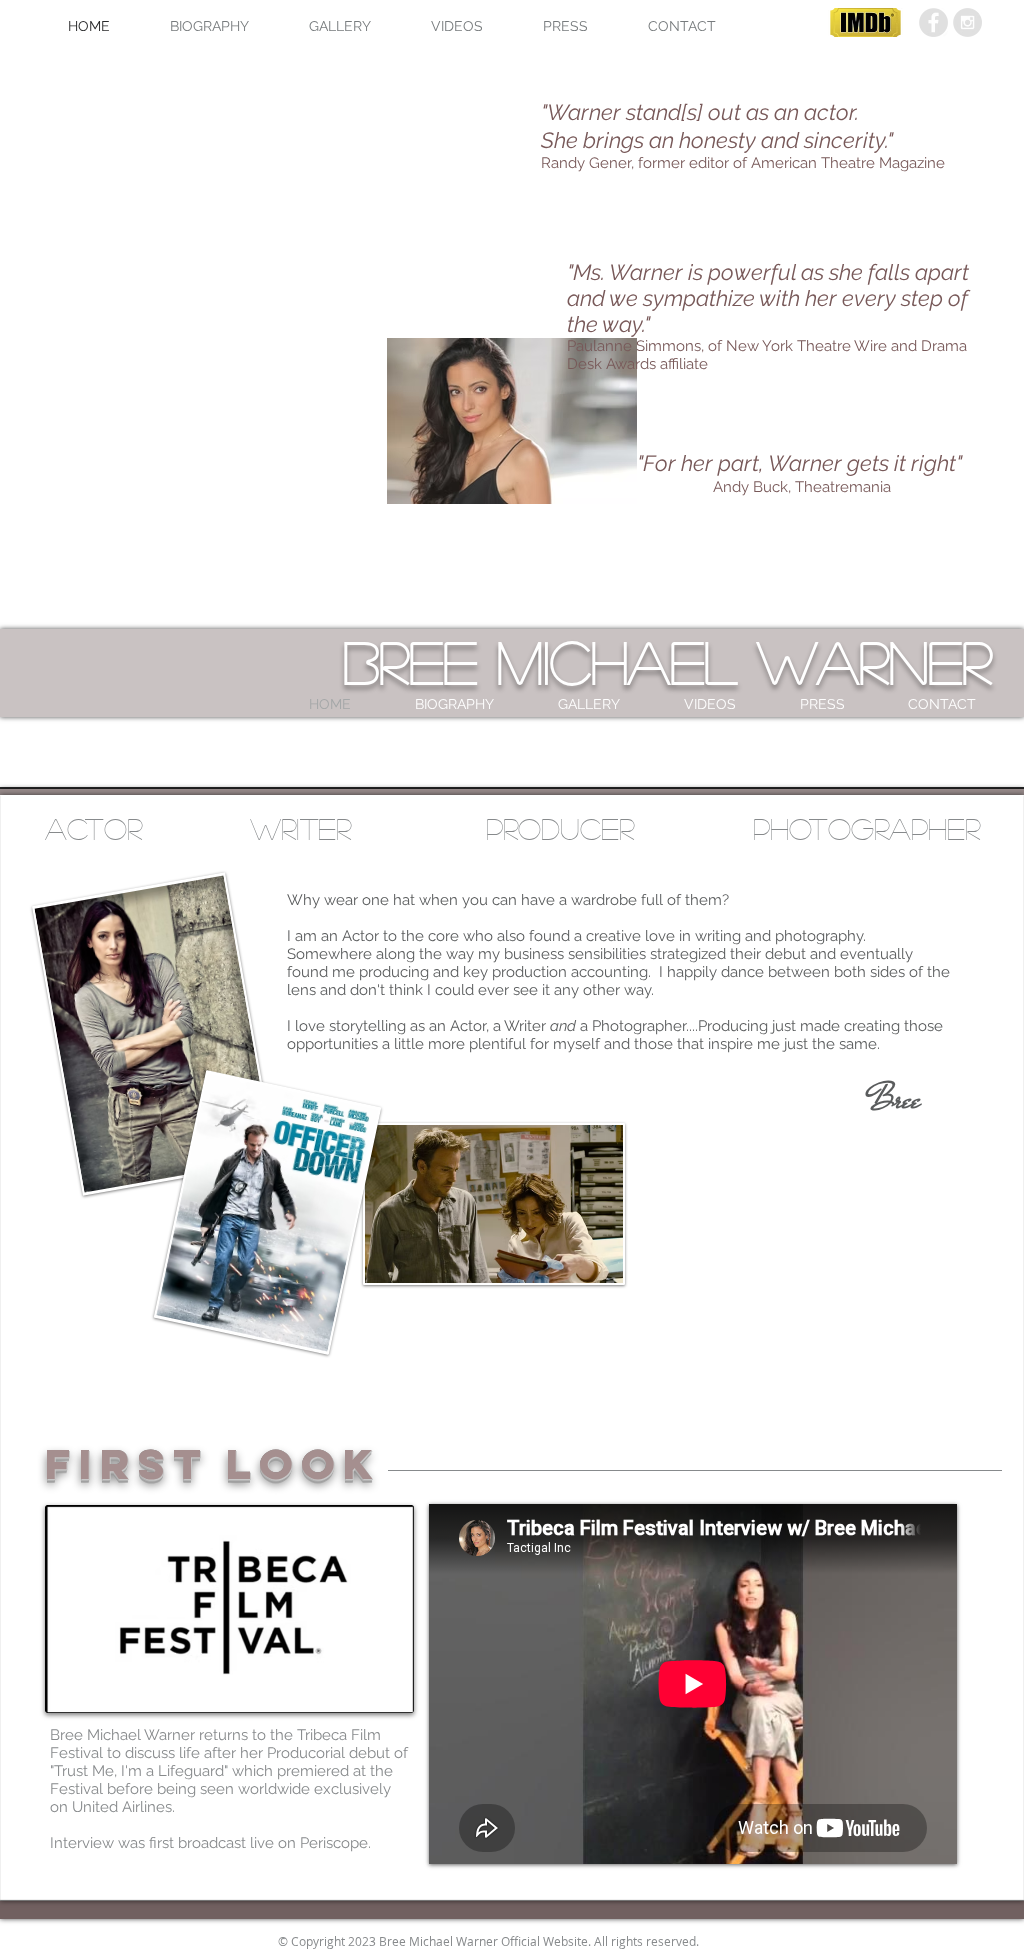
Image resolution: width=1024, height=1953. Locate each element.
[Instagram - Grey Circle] (967, 22)
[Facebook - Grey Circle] (933, 22)
